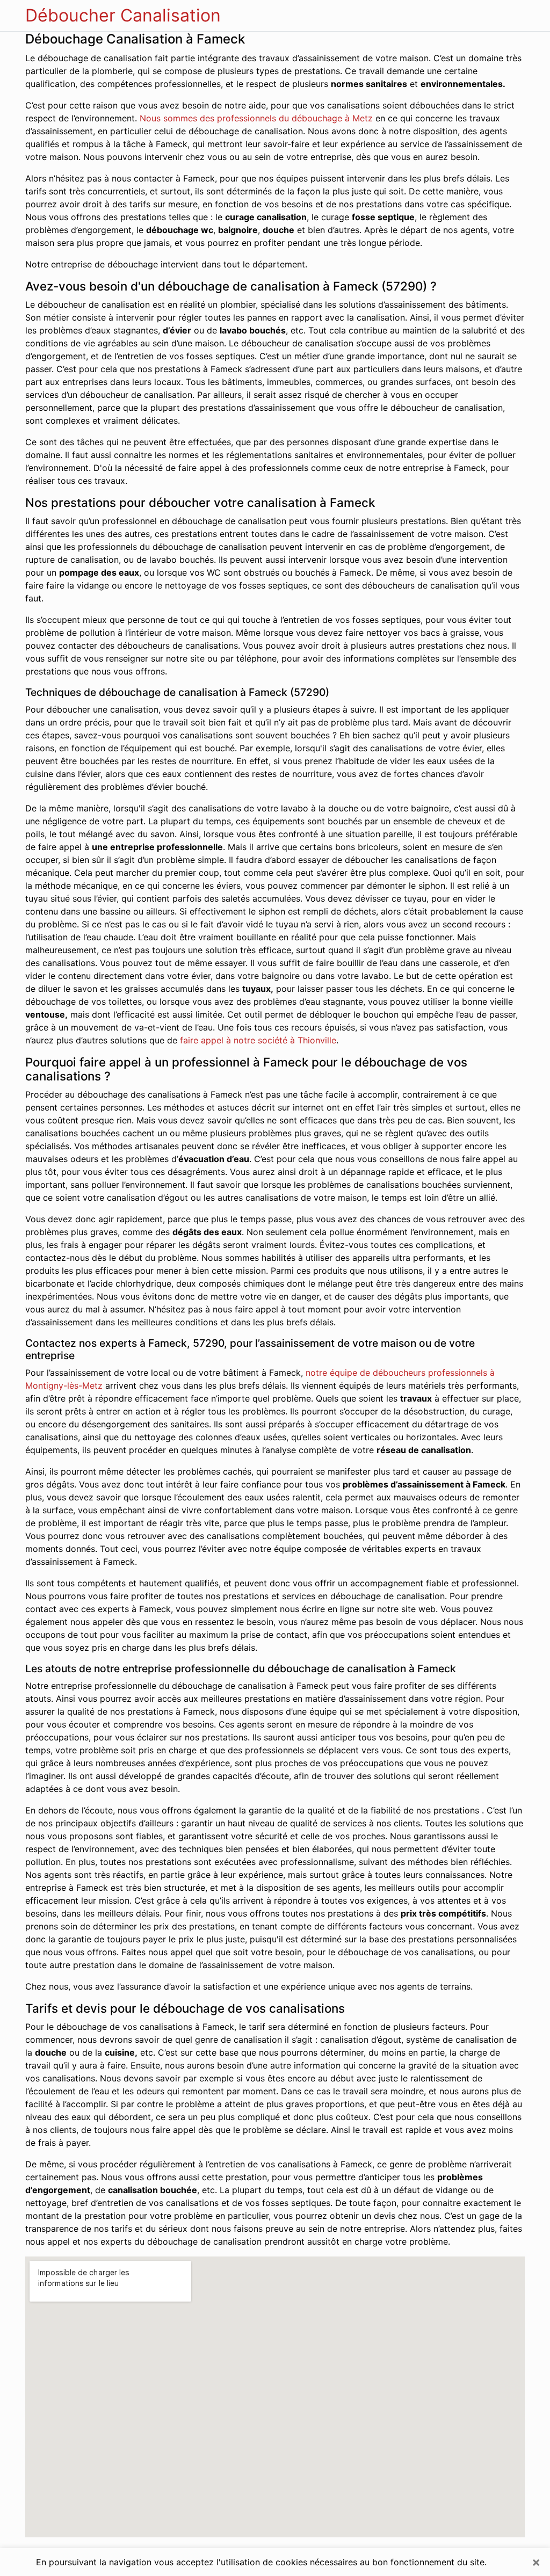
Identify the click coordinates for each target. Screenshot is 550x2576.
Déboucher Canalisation (123, 15)
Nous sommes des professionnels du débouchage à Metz (256, 118)
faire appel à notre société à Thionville (258, 1040)
